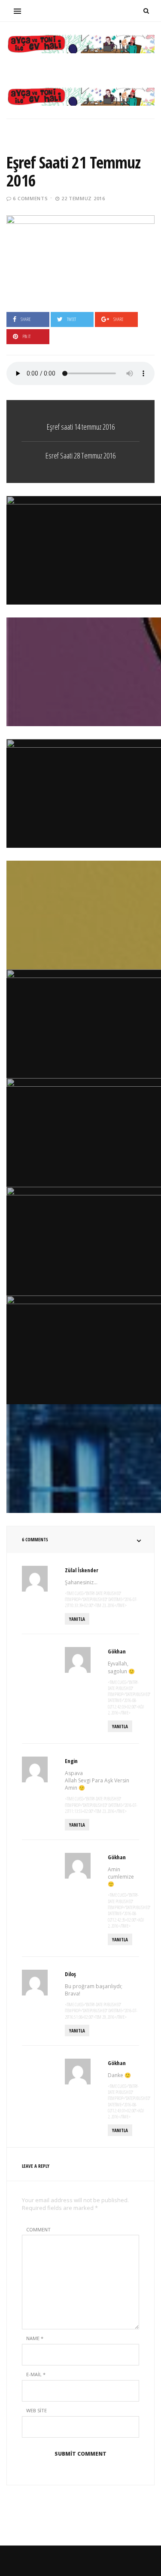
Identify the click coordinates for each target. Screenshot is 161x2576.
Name (35, 2338)
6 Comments (30, 198)
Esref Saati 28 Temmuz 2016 (80, 455)
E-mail (36, 2374)
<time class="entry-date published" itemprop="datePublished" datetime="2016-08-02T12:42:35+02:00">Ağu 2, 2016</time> (129, 1910)
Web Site (36, 2410)
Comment (38, 2229)
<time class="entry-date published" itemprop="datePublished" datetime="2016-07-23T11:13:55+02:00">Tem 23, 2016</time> (101, 1805)
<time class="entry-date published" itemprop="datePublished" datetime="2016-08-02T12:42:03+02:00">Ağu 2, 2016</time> (129, 1697)
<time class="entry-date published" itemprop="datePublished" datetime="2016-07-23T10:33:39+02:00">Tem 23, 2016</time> (101, 1600)
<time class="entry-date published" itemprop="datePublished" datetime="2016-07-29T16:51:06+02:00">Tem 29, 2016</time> (101, 2011)
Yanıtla (77, 1619)
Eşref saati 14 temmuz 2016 (81, 427)
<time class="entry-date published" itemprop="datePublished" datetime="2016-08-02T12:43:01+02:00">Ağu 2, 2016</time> (129, 2101)
